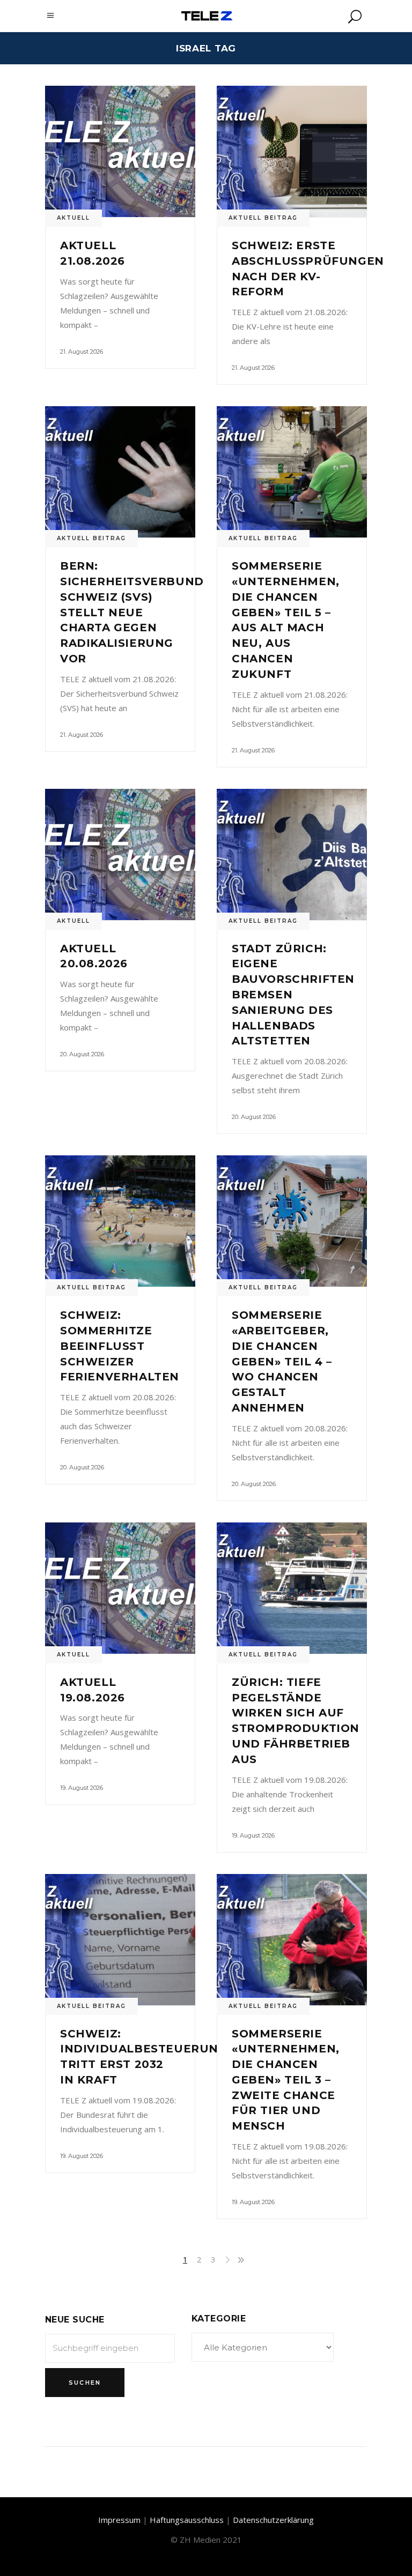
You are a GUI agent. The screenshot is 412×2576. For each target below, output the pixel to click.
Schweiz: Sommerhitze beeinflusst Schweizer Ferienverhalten (120, 1346)
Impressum (119, 2520)
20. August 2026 (82, 1054)
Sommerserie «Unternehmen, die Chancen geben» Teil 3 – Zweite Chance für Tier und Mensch (286, 2080)
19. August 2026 (82, 1788)
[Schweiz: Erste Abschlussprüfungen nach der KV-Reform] (292, 151)
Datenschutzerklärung (273, 2520)
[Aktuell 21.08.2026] (120, 151)
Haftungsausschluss (187, 2520)
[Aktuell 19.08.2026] (120, 1588)
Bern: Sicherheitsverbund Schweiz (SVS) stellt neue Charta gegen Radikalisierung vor (132, 612)
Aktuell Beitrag (263, 218)
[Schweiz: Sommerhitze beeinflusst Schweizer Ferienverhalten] (120, 1221)
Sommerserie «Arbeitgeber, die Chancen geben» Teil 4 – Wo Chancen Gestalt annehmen (282, 1361)
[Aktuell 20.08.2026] (120, 854)
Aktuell (73, 218)
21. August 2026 (82, 352)
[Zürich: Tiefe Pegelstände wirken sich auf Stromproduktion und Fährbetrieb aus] (292, 1588)
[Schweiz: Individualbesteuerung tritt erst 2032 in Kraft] (120, 1940)
